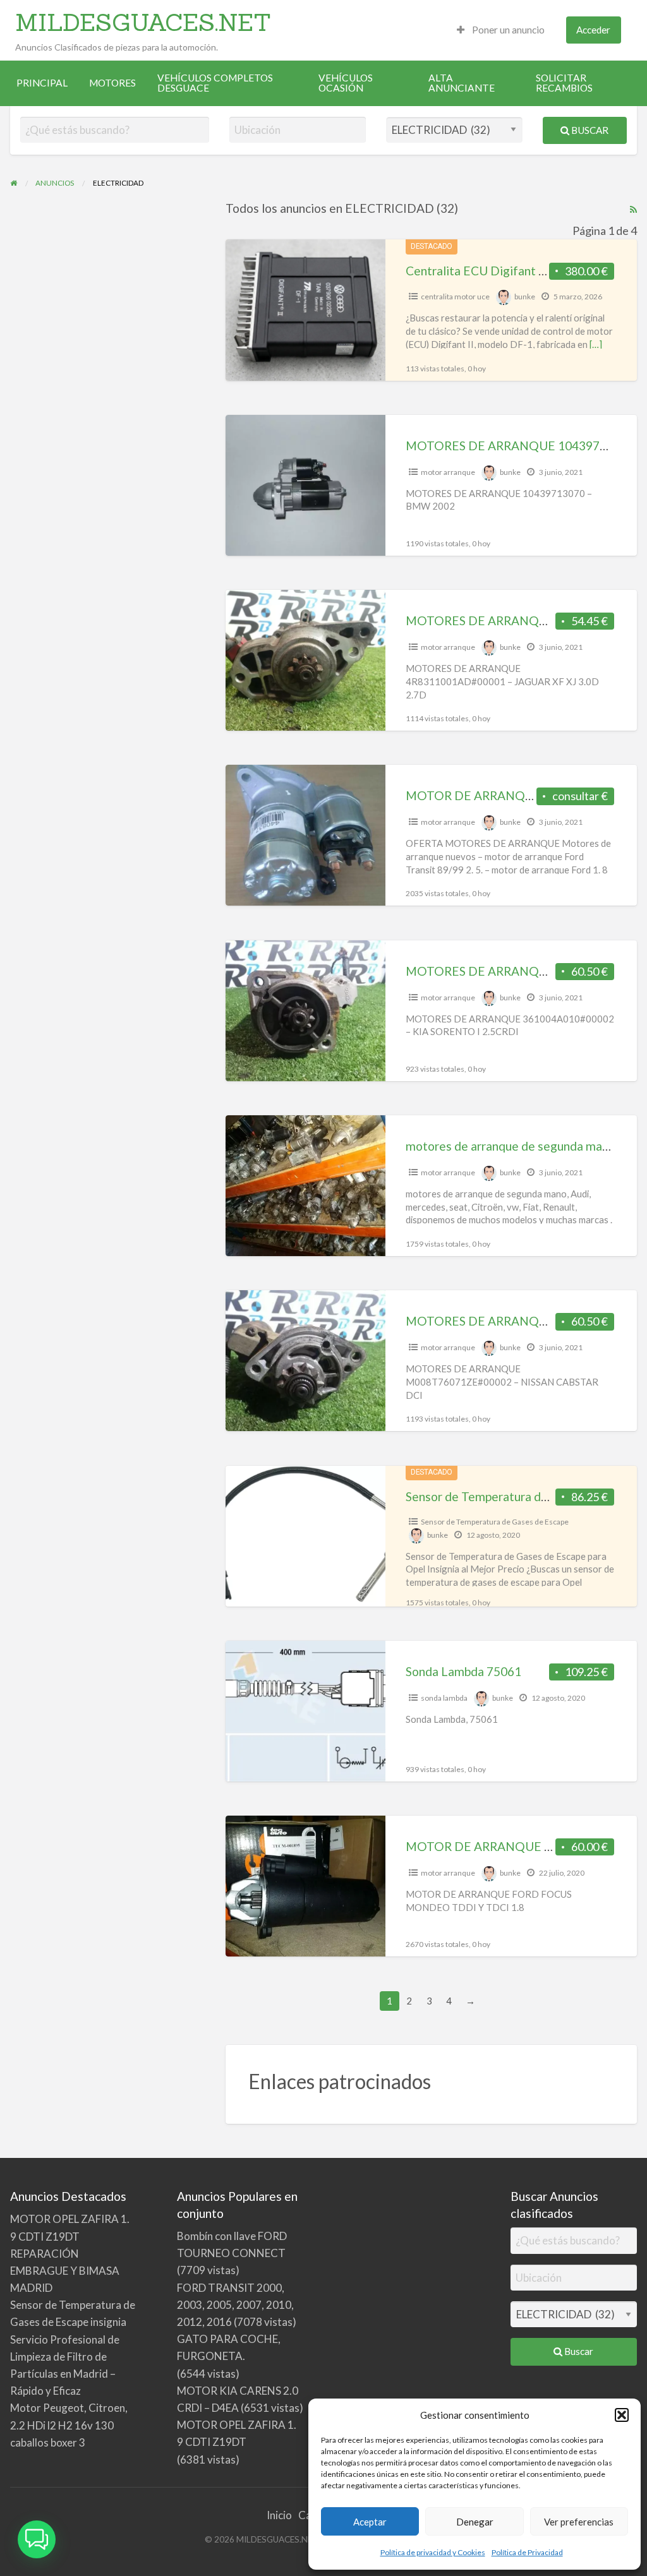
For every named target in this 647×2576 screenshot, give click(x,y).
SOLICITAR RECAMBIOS (564, 83)
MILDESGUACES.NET (143, 22)
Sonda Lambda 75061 (463, 1671)
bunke (525, 297)
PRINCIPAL (42, 83)
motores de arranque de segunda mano (511, 1146)
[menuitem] (501, 30)
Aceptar (370, 2522)
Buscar (589, 130)
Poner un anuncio (507, 30)
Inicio (279, 2515)
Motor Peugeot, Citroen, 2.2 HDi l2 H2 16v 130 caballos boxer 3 (69, 2425)
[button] (622, 2415)
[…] (596, 344)
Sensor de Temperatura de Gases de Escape (495, 1522)
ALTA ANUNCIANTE (462, 83)
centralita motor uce (455, 297)
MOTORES (112, 83)
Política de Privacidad (527, 2552)
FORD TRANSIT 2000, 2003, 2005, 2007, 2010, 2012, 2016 (235, 2305)
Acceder (593, 30)
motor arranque (448, 472)
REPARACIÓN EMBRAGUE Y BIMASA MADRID (65, 2271)
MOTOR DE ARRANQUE (474, 795)
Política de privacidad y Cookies (433, 2552)
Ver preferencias (579, 2522)
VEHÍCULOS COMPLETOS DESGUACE (215, 83)
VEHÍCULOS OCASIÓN (346, 83)
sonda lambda (444, 1698)
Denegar (475, 2522)
